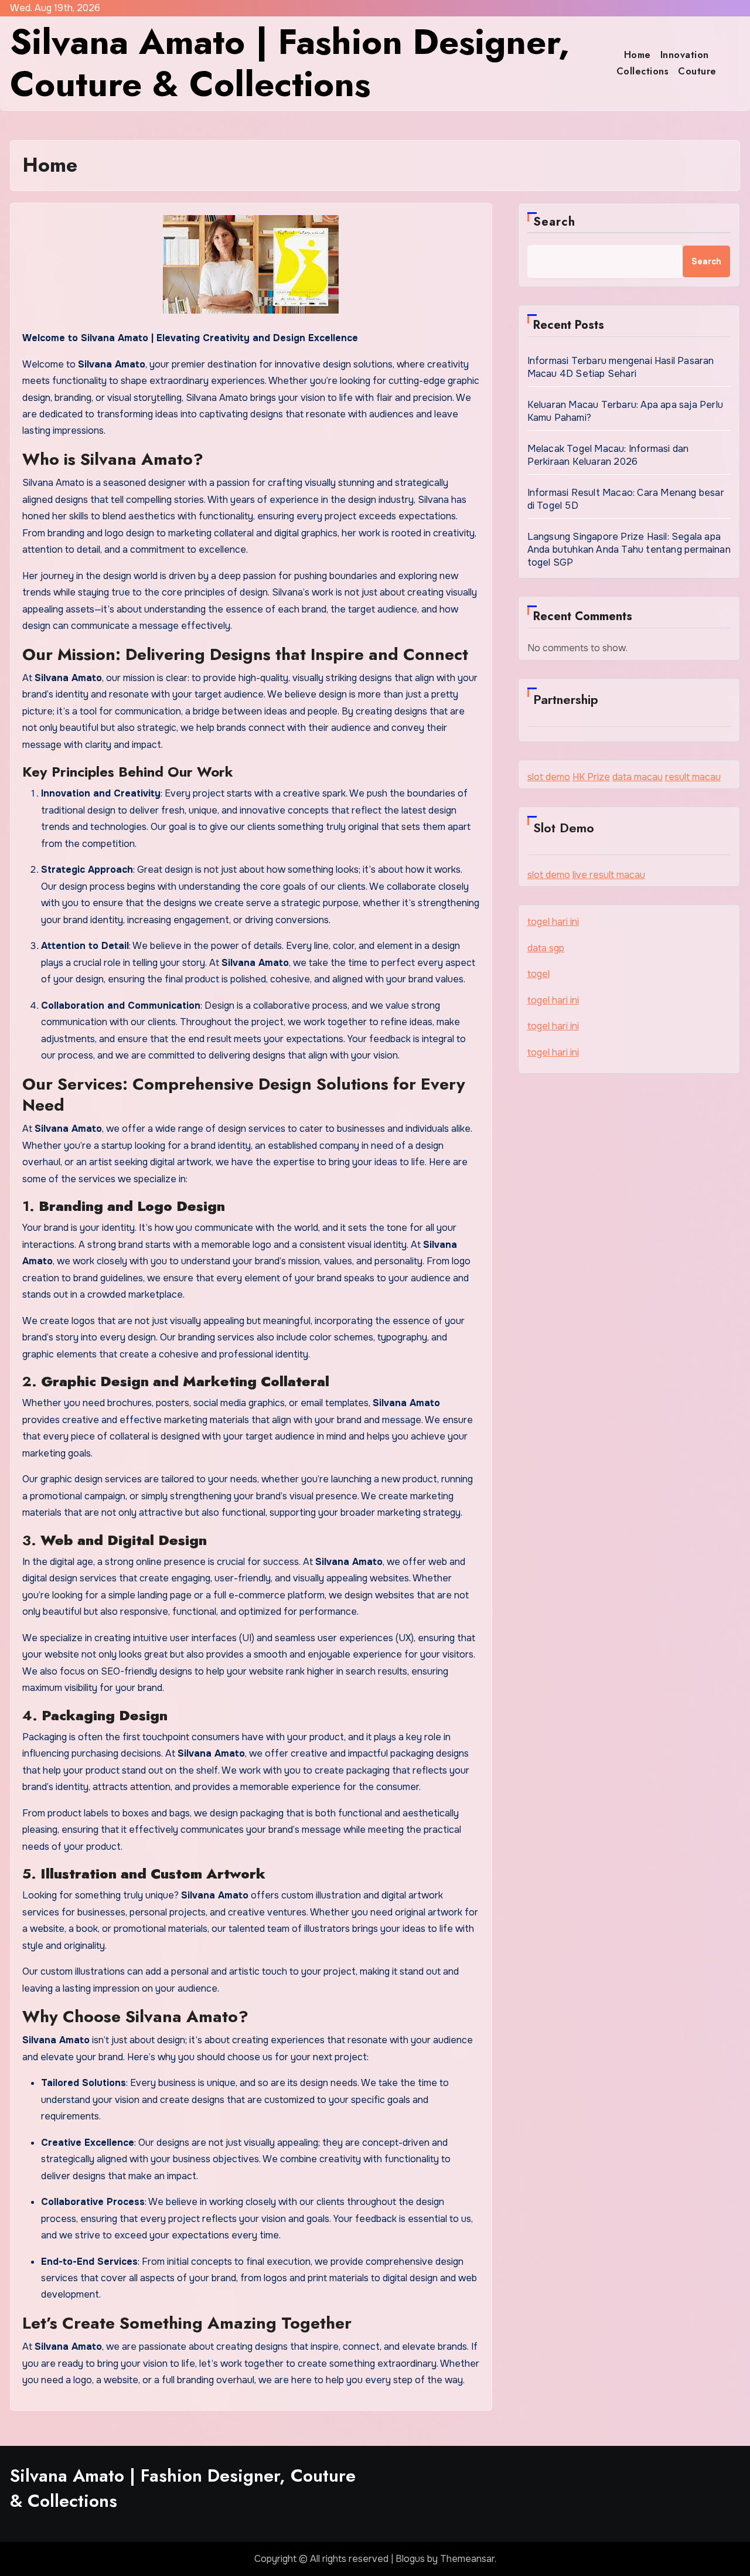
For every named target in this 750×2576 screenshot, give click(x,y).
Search (555, 222)
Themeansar (467, 2559)
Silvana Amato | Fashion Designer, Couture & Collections (290, 63)
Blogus (410, 2559)
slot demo (549, 777)
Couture (697, 71)
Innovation (685, 55)
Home (637, 55)
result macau (693, 777)
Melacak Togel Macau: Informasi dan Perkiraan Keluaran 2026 (608, 455)
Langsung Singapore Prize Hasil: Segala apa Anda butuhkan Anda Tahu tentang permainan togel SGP (629, 549)
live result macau (609, 875)
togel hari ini (553, 922)
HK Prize (591, 777)
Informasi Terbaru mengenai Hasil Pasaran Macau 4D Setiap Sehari (621, 367)
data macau (637, 777)
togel (538, 974)
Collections (643, 71)
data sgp (546, 948)
